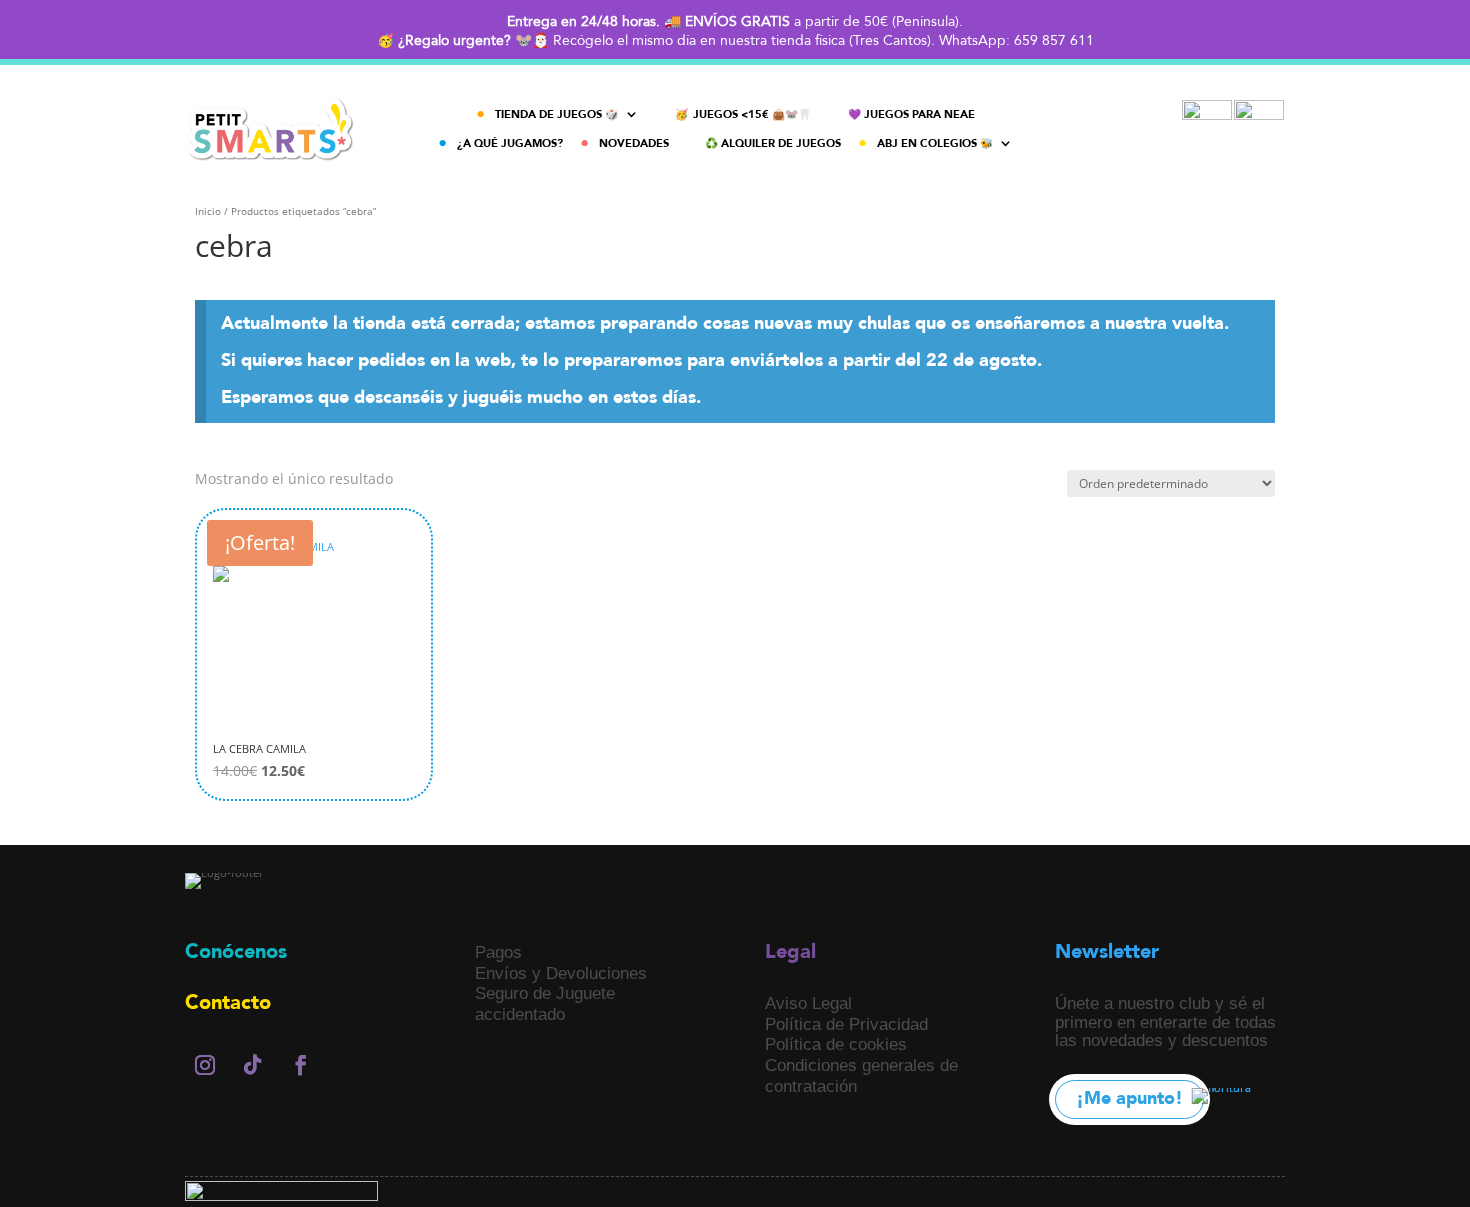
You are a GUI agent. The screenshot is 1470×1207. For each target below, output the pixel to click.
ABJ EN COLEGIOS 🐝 (935, 144)
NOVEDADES (634, 144)
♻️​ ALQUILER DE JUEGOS (773, 144)
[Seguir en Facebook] (301, 1065)
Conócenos (236, 951)
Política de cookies (836, 1044)
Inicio (208, 211)
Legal (790, 951)
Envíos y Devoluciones (561, 973)
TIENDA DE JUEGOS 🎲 (557, 115)
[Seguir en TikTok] (253, 1065)
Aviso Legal (808, 1003)
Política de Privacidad (846, 1024)
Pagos (498, 952)
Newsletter (1107, 951)
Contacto (228, 1002)
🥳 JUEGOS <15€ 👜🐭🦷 (743, 115)
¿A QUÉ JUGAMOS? (510, 144)
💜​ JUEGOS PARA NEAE (911, 115)
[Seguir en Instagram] (205, 1065)
